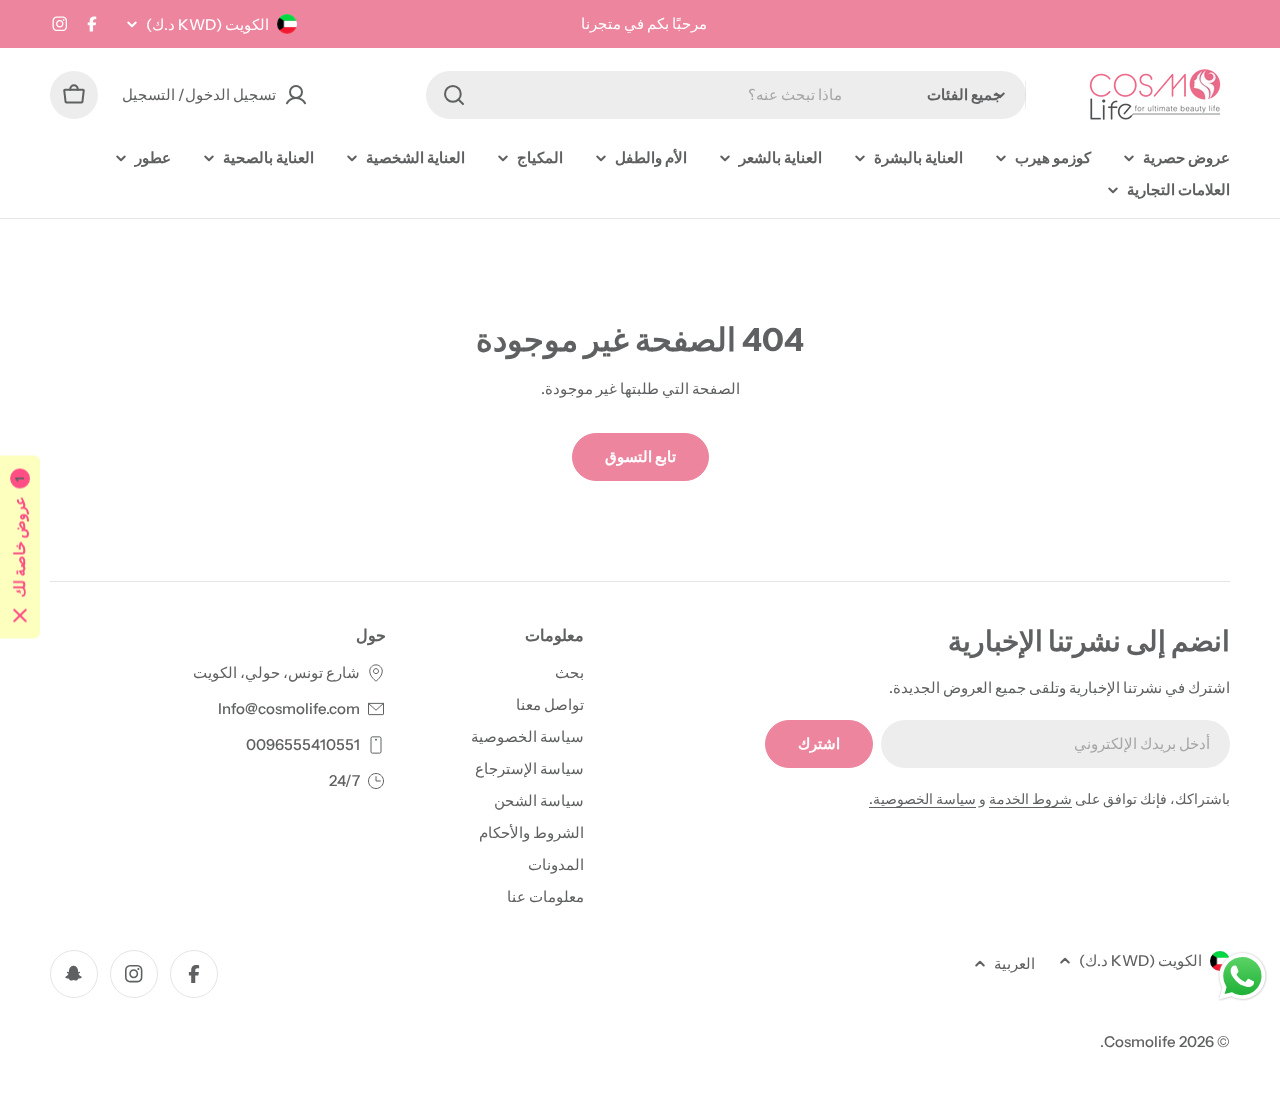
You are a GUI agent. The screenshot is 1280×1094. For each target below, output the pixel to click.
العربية (1014, 963)
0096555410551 (303, 744)
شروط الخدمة (1030, 799)
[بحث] (454, 95)
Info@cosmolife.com (289, 708)
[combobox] (726, 95)
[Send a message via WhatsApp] (1242, 976)
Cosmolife (1140, 1041)
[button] (20, 547)
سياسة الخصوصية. (922, 799)
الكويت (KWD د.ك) (207, 24)
